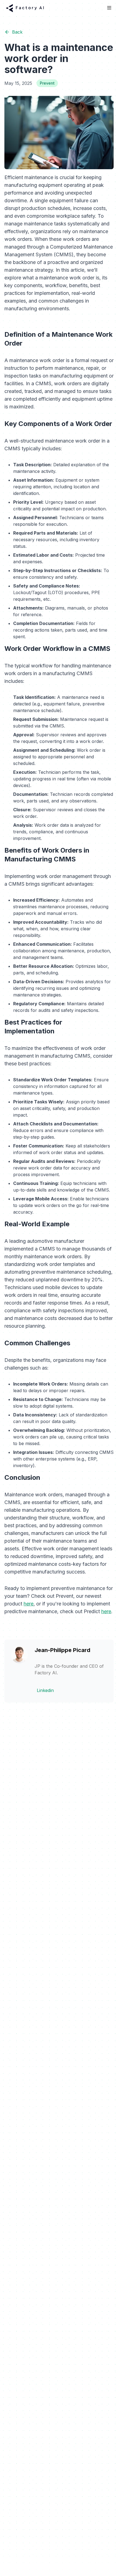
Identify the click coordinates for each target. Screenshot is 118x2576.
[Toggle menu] (109, 8)
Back (17, 32)
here (29, 1604)
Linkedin (45, 1690)
